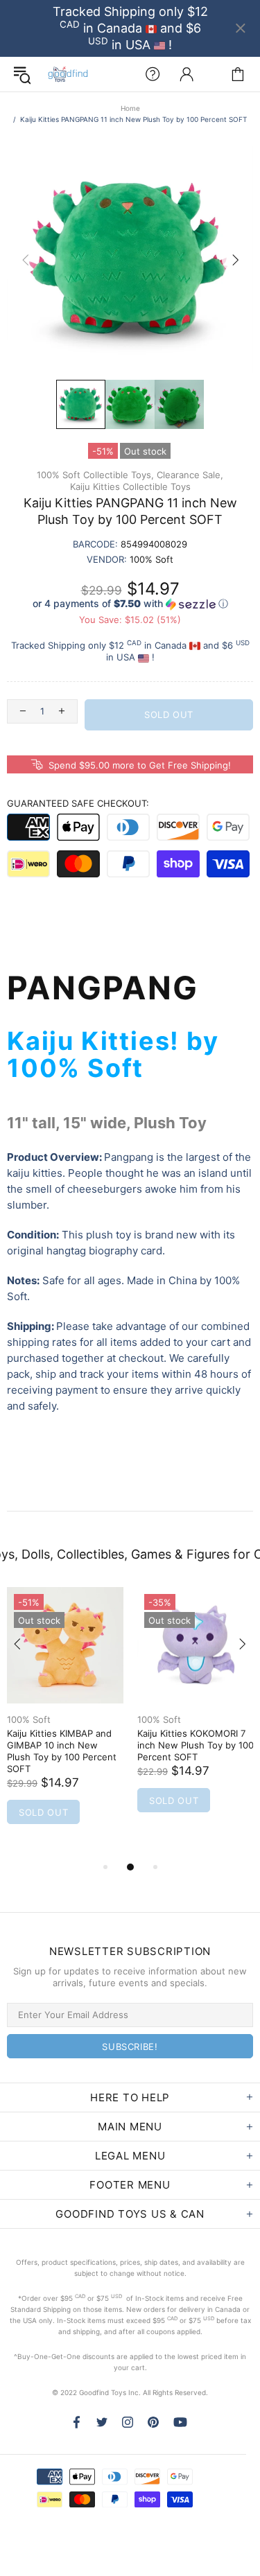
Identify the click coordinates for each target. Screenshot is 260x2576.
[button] (130, 604)
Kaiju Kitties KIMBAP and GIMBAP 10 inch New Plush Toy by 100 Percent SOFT (62, 1751)
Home (130, 108)
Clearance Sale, (190, 475)
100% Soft (29, 1719)
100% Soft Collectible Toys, (95, 475)
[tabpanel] (65, 1723)
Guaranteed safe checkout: (78, 803)
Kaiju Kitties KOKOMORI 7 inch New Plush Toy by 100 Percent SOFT (196, 1745)
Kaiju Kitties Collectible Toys (130, 487)
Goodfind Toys (68, 74)
